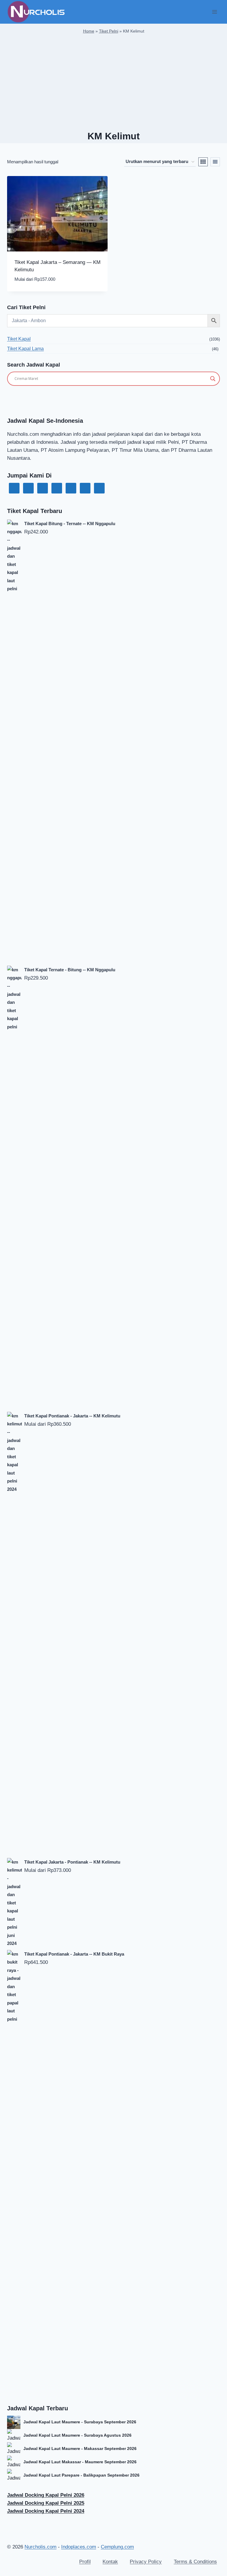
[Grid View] (203, 162)
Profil (85, 2562)
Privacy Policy (146, 2562)
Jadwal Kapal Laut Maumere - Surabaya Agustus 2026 (77, 2435)
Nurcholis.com (40, 2547)
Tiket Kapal (19, 339)
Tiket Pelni (109, 31)
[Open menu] (214, 12)
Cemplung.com (117, 2547)
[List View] (215, 162)
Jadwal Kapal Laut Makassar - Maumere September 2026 (80, 2462)
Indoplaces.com (79, 2547)
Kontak (110, 2562)
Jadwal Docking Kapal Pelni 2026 (46, 2495)
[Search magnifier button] (213, 379)
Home (89, 31)
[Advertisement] (113, 83)
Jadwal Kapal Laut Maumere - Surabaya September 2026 (80, 2422)
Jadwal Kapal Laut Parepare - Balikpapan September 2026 (81, 2475)
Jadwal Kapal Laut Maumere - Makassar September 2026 (80, 2448)
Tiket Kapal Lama (25, 349)
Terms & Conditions (195, 2562)
